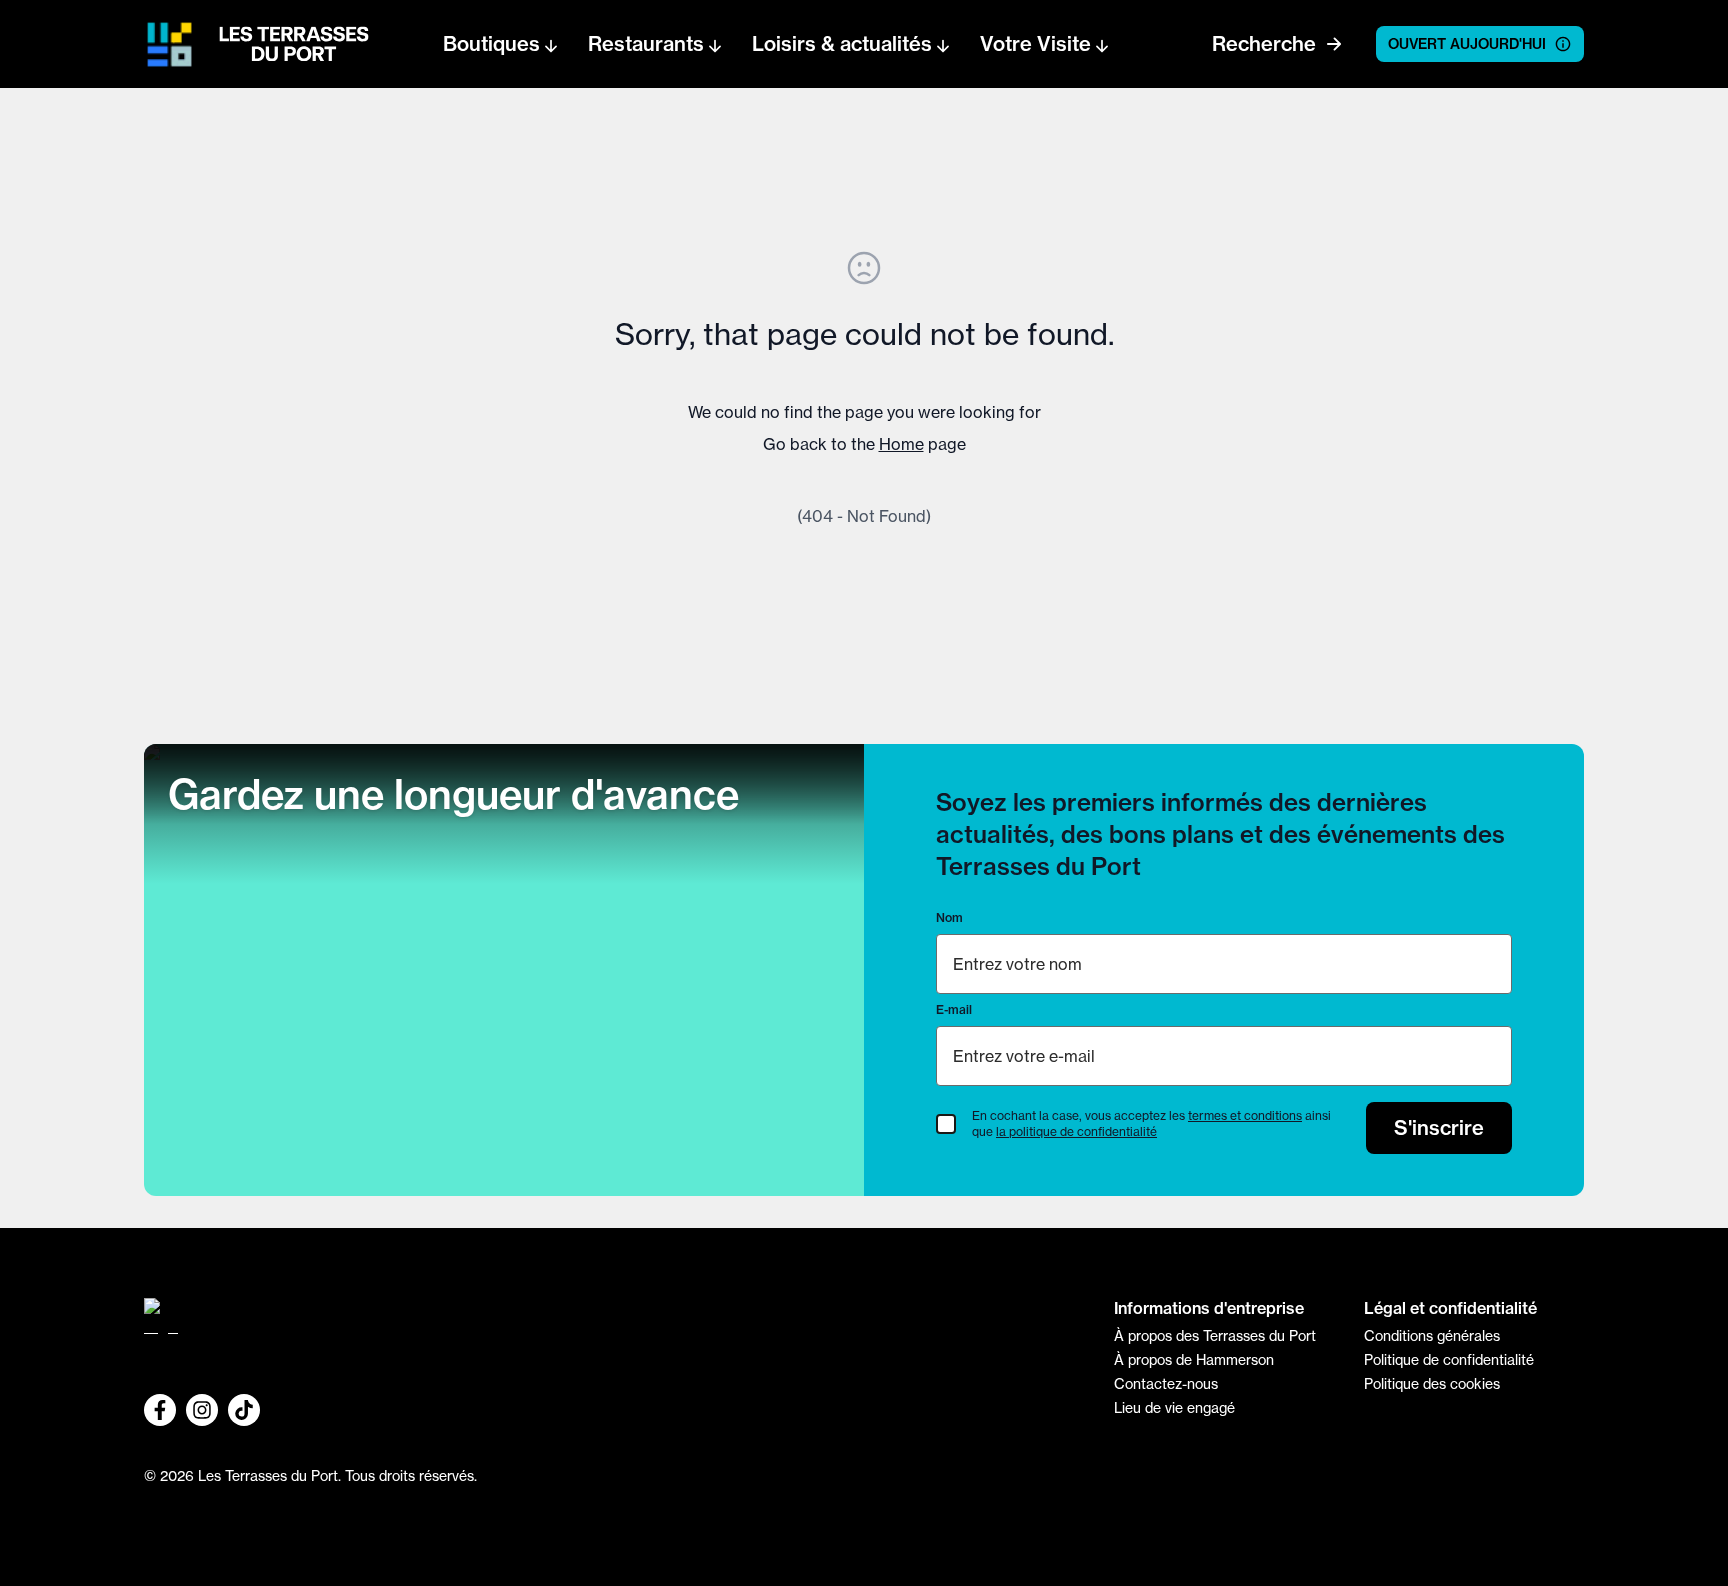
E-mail (954, 1009)
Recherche (1264, 43)
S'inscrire (1439, 1127)
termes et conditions (1245, 1115)
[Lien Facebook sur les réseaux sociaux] (160, 1410)
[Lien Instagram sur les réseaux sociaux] (202, 1410)
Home (901, 444)
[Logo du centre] (614, 1324)
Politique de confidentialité (1449, 1360)
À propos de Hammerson (1194, 1360)
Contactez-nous (1166, 1384)
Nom (949, 917)
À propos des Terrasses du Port (1215, 1336)
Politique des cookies (1432, 1384)
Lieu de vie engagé (1174, 1408)
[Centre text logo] (288, 44)
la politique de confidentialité (1076, 1131)
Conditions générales (1432, 1336)
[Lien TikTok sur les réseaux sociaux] (244, 1410)
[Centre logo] (169, 44)
